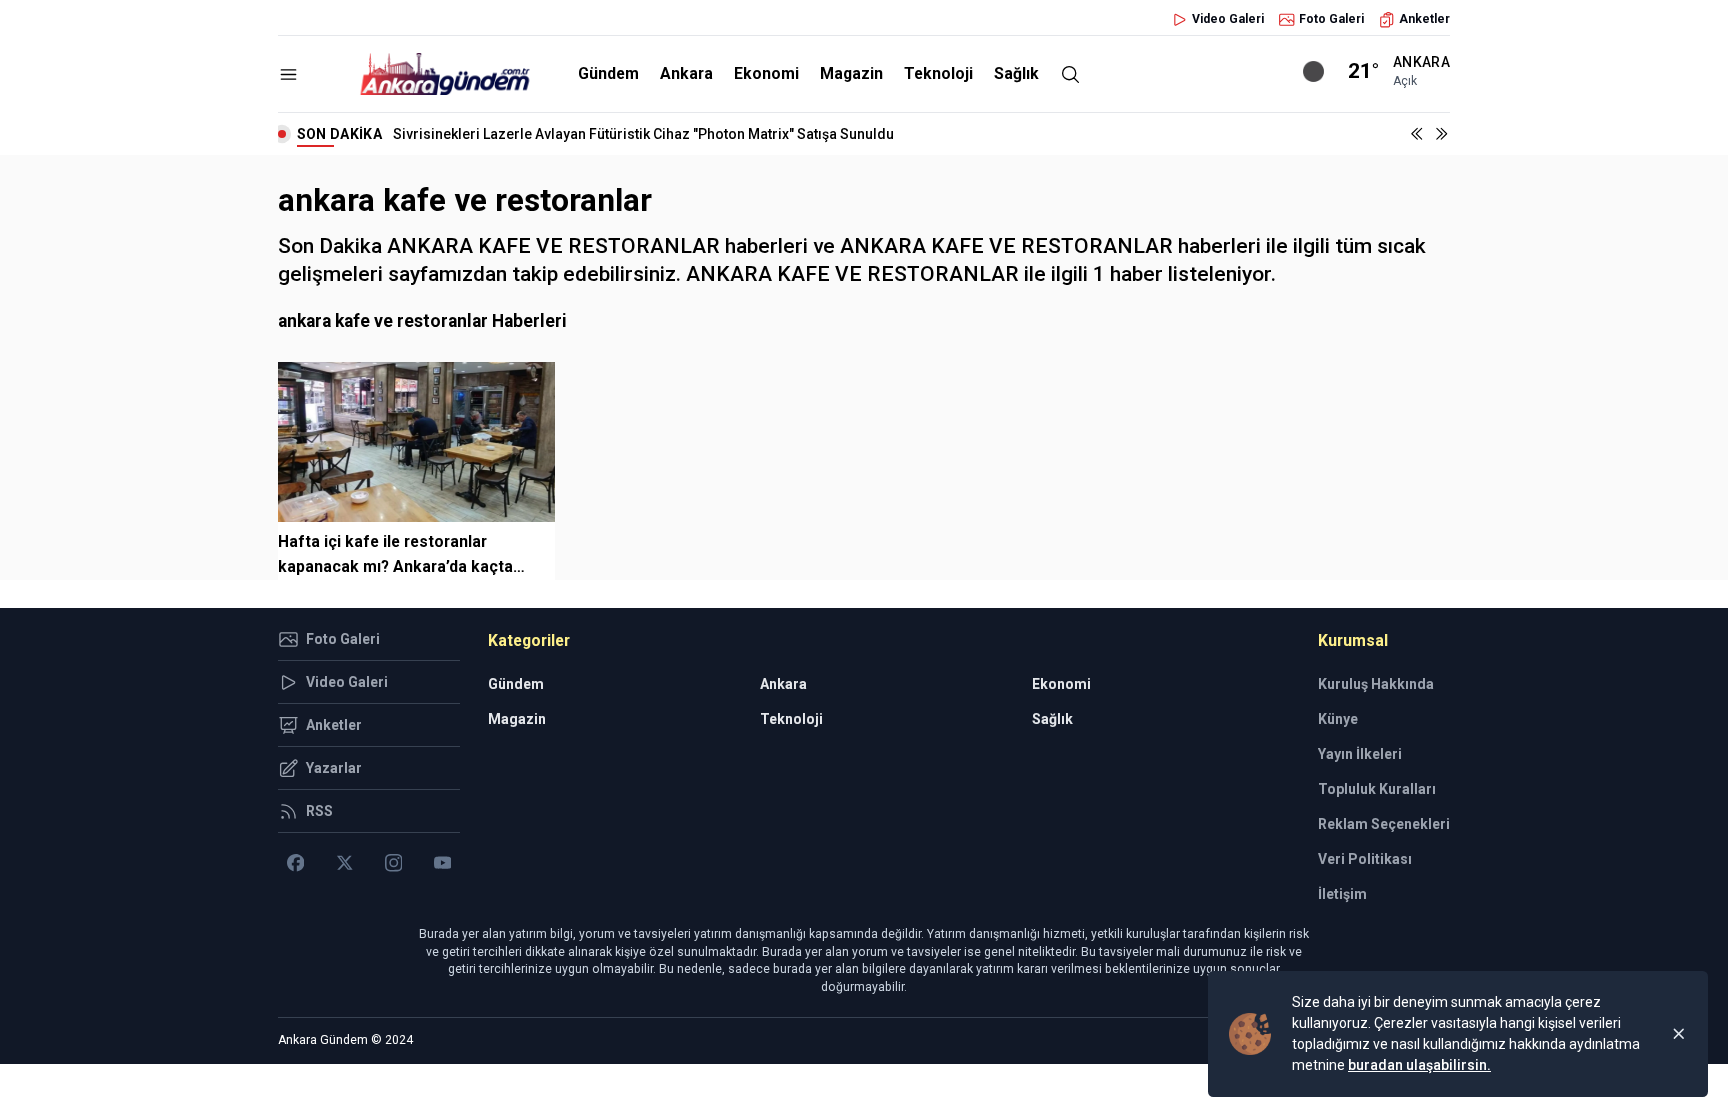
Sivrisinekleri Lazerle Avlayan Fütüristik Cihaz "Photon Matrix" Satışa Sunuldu (643, 134)
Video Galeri (1228, 19)
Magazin (851, 73)
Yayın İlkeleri (1360, 754)
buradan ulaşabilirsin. (1419, 1065)
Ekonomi (766, 73)
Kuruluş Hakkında (1376, 684)
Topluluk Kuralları (1377, 789)
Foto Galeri (1331, 19)
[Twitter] (344, 863)
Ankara (686, 73)
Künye (1338, 719)
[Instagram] (393, 863)
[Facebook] (295, 863)
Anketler (1424, 19)
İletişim (1342, 894)
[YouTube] (442, 863)
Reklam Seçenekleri (1384, 824)
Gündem (608, 73)
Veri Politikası (1365, 859)
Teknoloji (938, 73)
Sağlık (1016, 73)
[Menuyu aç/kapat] (288, 74)
